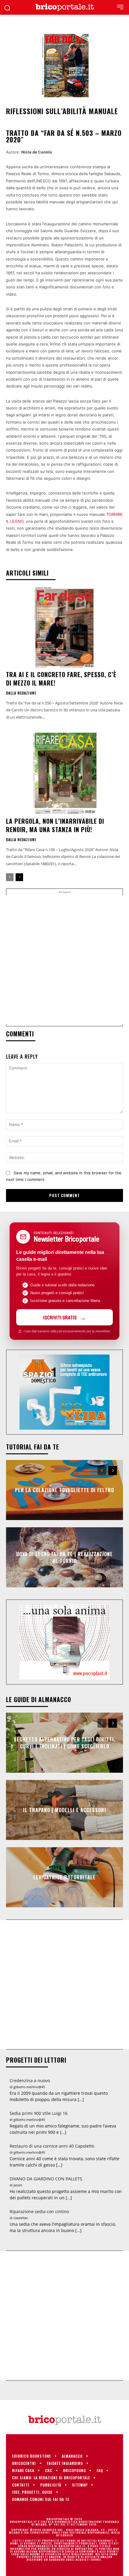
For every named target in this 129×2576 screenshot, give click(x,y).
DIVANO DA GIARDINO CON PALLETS (46, 2179)
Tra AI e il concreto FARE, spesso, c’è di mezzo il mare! (61, 679)
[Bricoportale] (64, 7)
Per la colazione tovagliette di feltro (64, 1490)
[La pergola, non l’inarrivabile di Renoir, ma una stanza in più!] (64, 774)
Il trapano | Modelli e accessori (65, 1810)
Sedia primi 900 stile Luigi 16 (39, 2113)
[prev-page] (10, 877)
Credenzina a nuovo (30, 2080)
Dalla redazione (21, 693)
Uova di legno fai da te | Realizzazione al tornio (64, 1557)
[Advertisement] (64, 960)
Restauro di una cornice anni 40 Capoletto (52, 2146)
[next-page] (19, 877)
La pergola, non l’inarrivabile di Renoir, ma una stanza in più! (55, 825)
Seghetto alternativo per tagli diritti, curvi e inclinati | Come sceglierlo (65, 1743)
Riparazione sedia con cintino (39, 2211)
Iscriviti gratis (60, 1317)
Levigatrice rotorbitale (64, 1877)
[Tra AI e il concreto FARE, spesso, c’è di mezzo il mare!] (64, 627)
